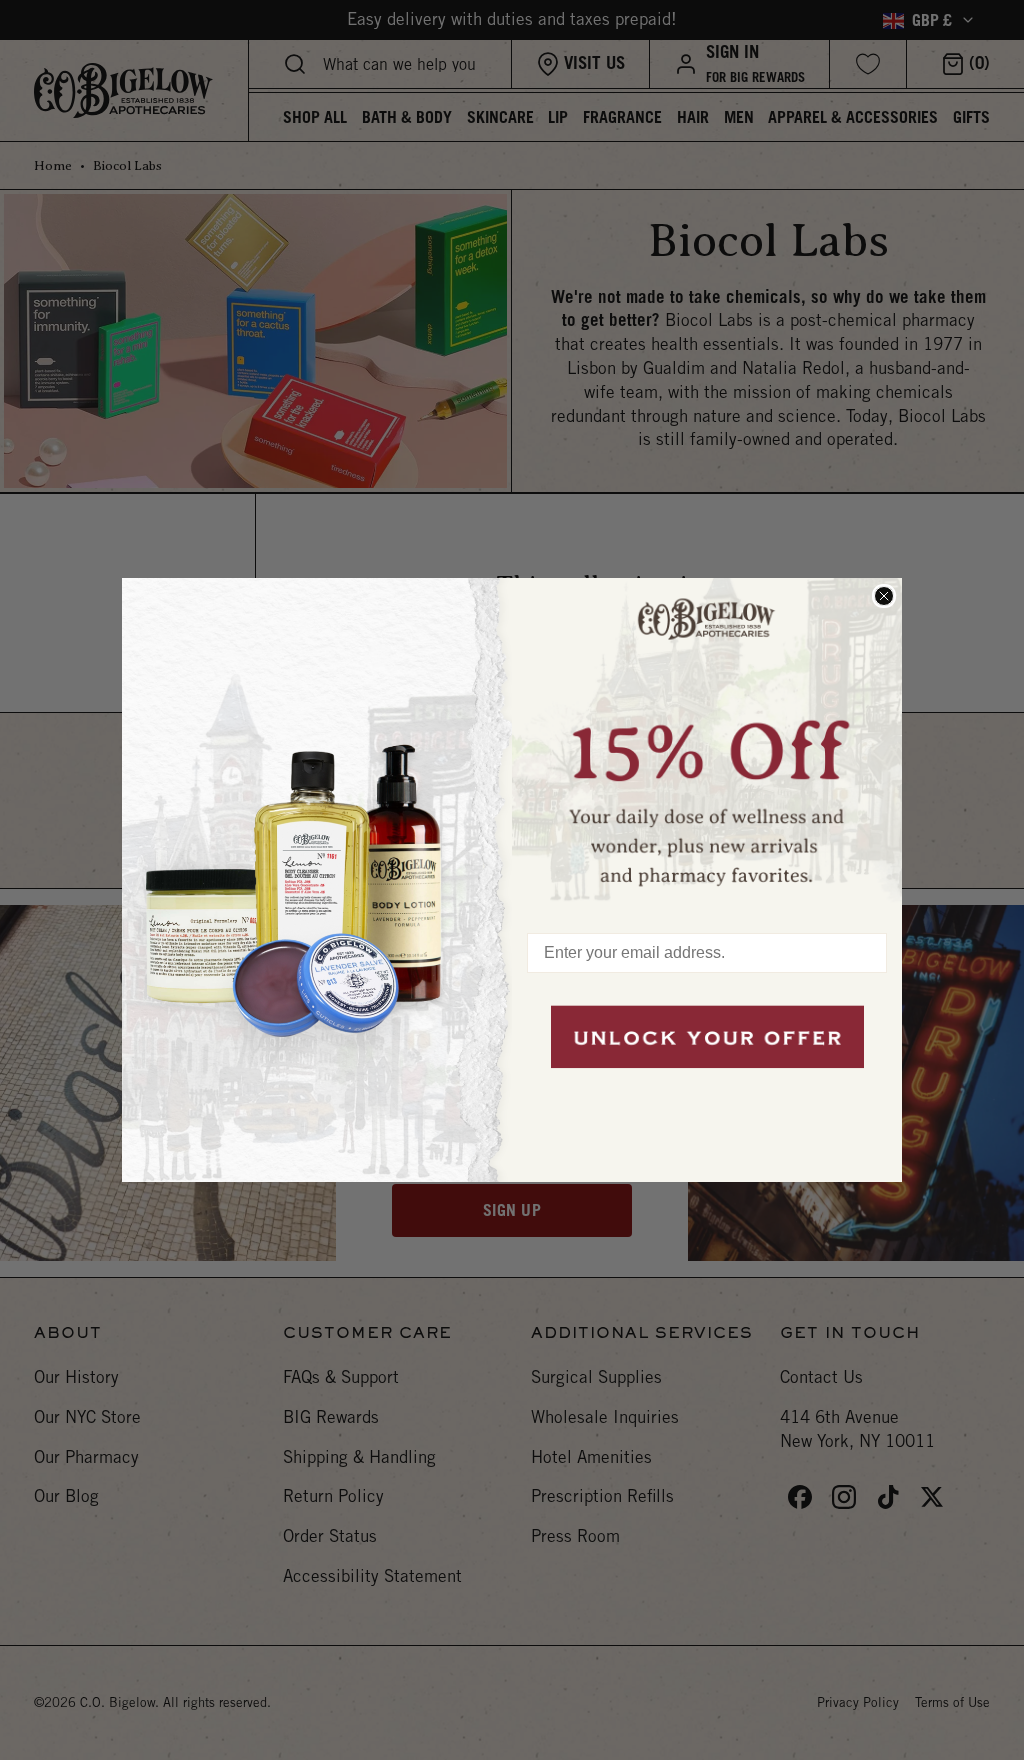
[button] (707, 745)
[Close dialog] (884, 596)
